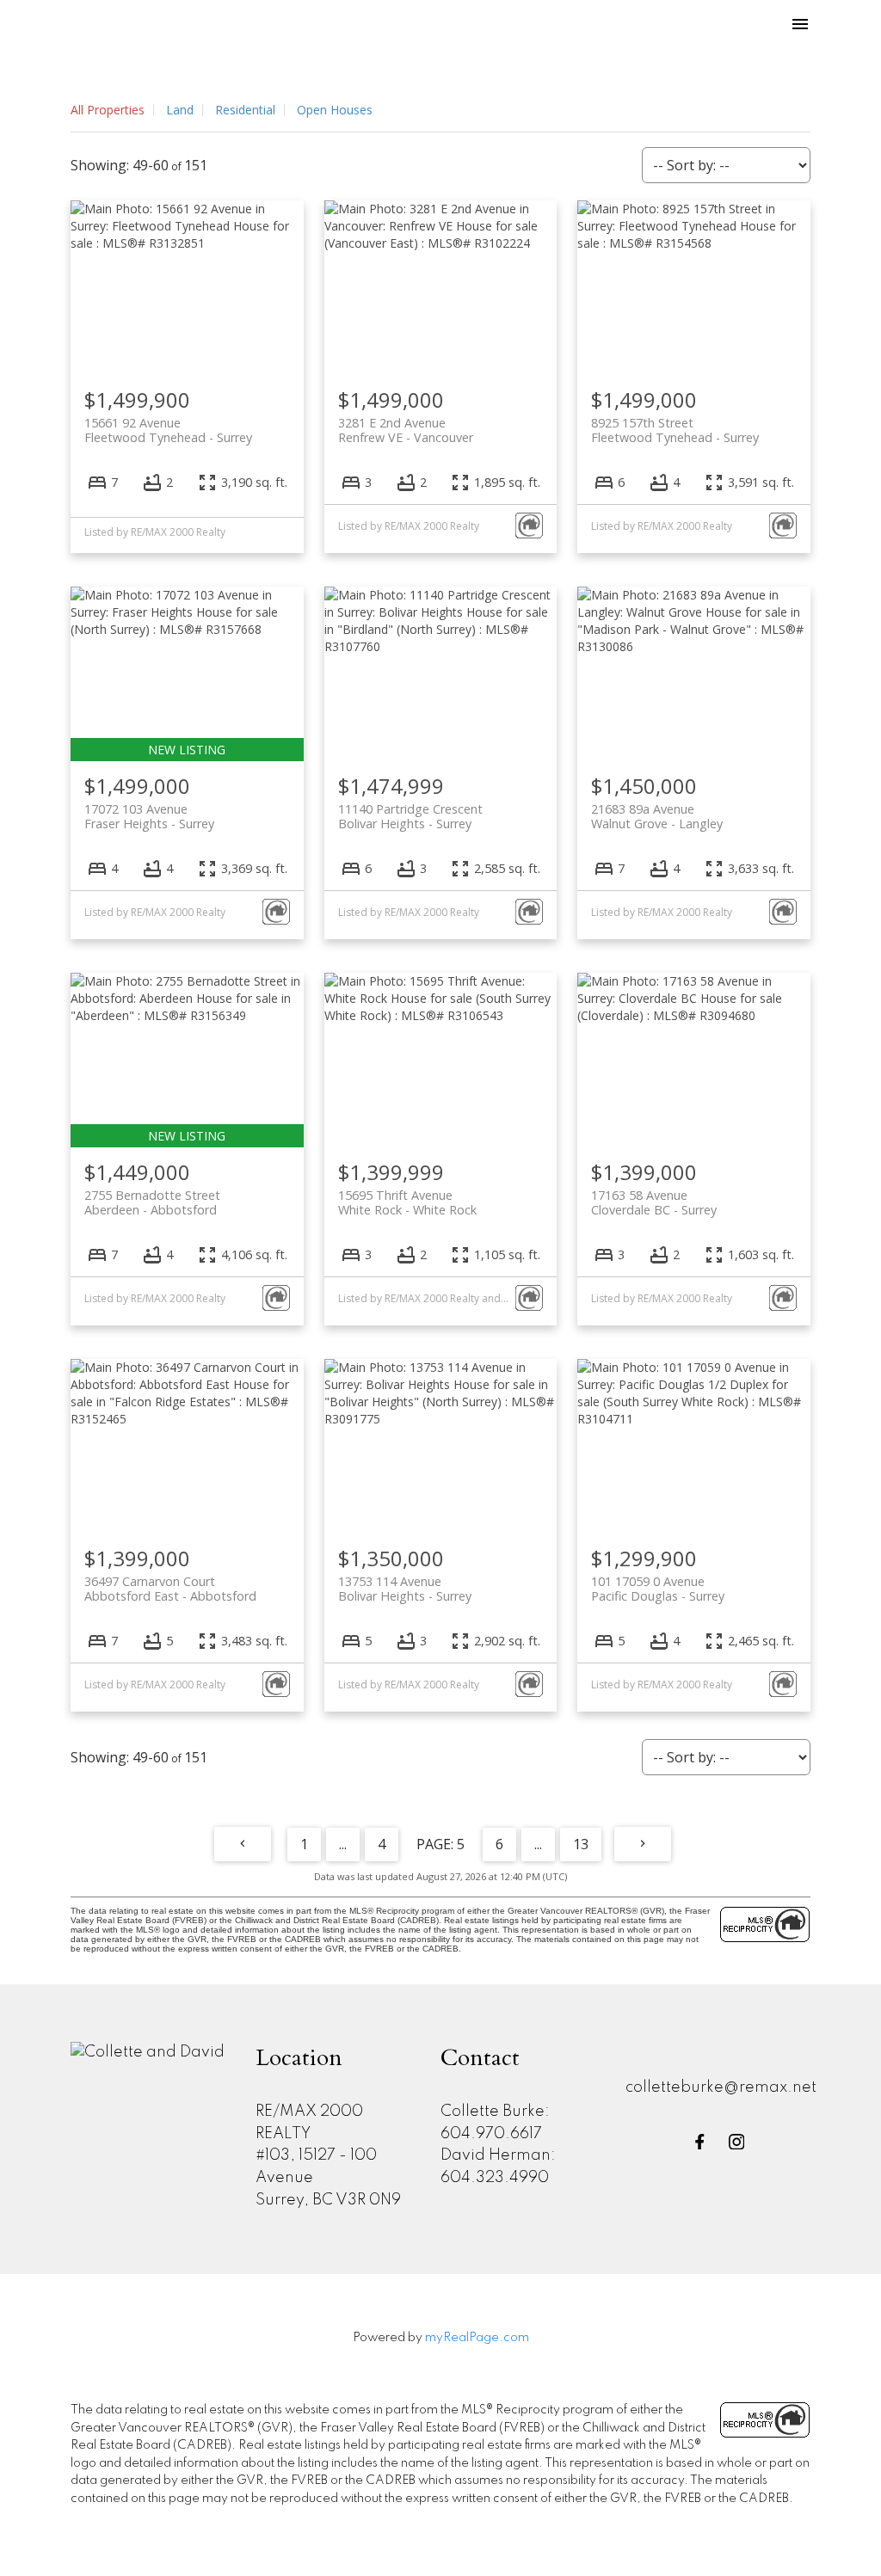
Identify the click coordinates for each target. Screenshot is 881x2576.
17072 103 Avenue (149, 816)
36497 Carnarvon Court (170, 1589)
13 (581, 1844)
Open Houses (335, 110)
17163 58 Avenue (654, 1202)
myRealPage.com (477, 2338)
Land (180, 110)
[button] (700, 2142)
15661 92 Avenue (168, 430)
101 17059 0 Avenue (658, 1589)
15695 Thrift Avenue (407, 1202)
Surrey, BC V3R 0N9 (328, 2200)
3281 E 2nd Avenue (406, 430)
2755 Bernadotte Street (152, 1202)
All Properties (108, 110)
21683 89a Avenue (657, 816)
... (343, 1844)
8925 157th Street (675, 430)
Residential (245, 110)
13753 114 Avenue (405, 1589)
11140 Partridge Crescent (410, 816)
